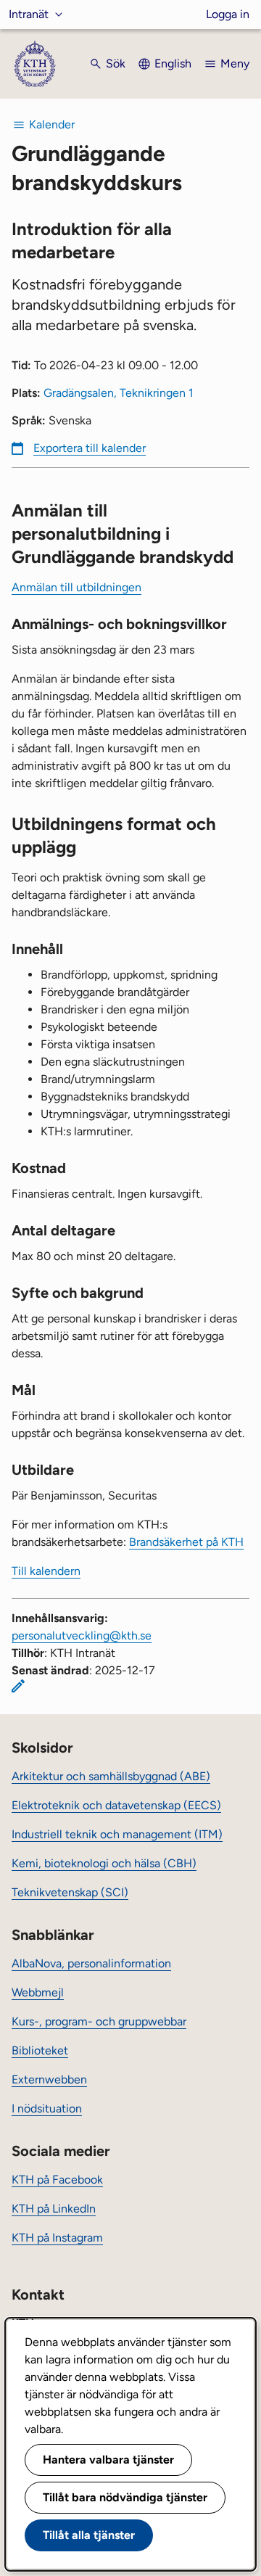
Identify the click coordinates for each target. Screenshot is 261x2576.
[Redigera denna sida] (18, 1686)
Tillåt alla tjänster (89, 2535)
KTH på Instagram (57, 2238)
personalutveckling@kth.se (82, 1635)
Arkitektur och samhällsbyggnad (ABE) (111, 1776)
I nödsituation (47, 2108)
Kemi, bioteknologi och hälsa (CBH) (104, 1863)
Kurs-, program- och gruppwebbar (99, 2021)
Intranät (29, 14)
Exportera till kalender (90, 448)
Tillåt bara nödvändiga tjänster (125, 2497)
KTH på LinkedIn (54, 2209)
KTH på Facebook (57, 2180)
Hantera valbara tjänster (108, 2460)
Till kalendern (46, 1571)
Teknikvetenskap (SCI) (70, 1892)
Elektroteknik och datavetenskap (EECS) (116, 1805)
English (173, 63)
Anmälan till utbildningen (76, 587)
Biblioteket (40, 2050)
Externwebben (49, 2079)
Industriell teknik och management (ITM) (117, 1834)
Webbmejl (38, 1992)
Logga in (228, 14)
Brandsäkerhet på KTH (186, 1542)
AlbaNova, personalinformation (91, 1963)
